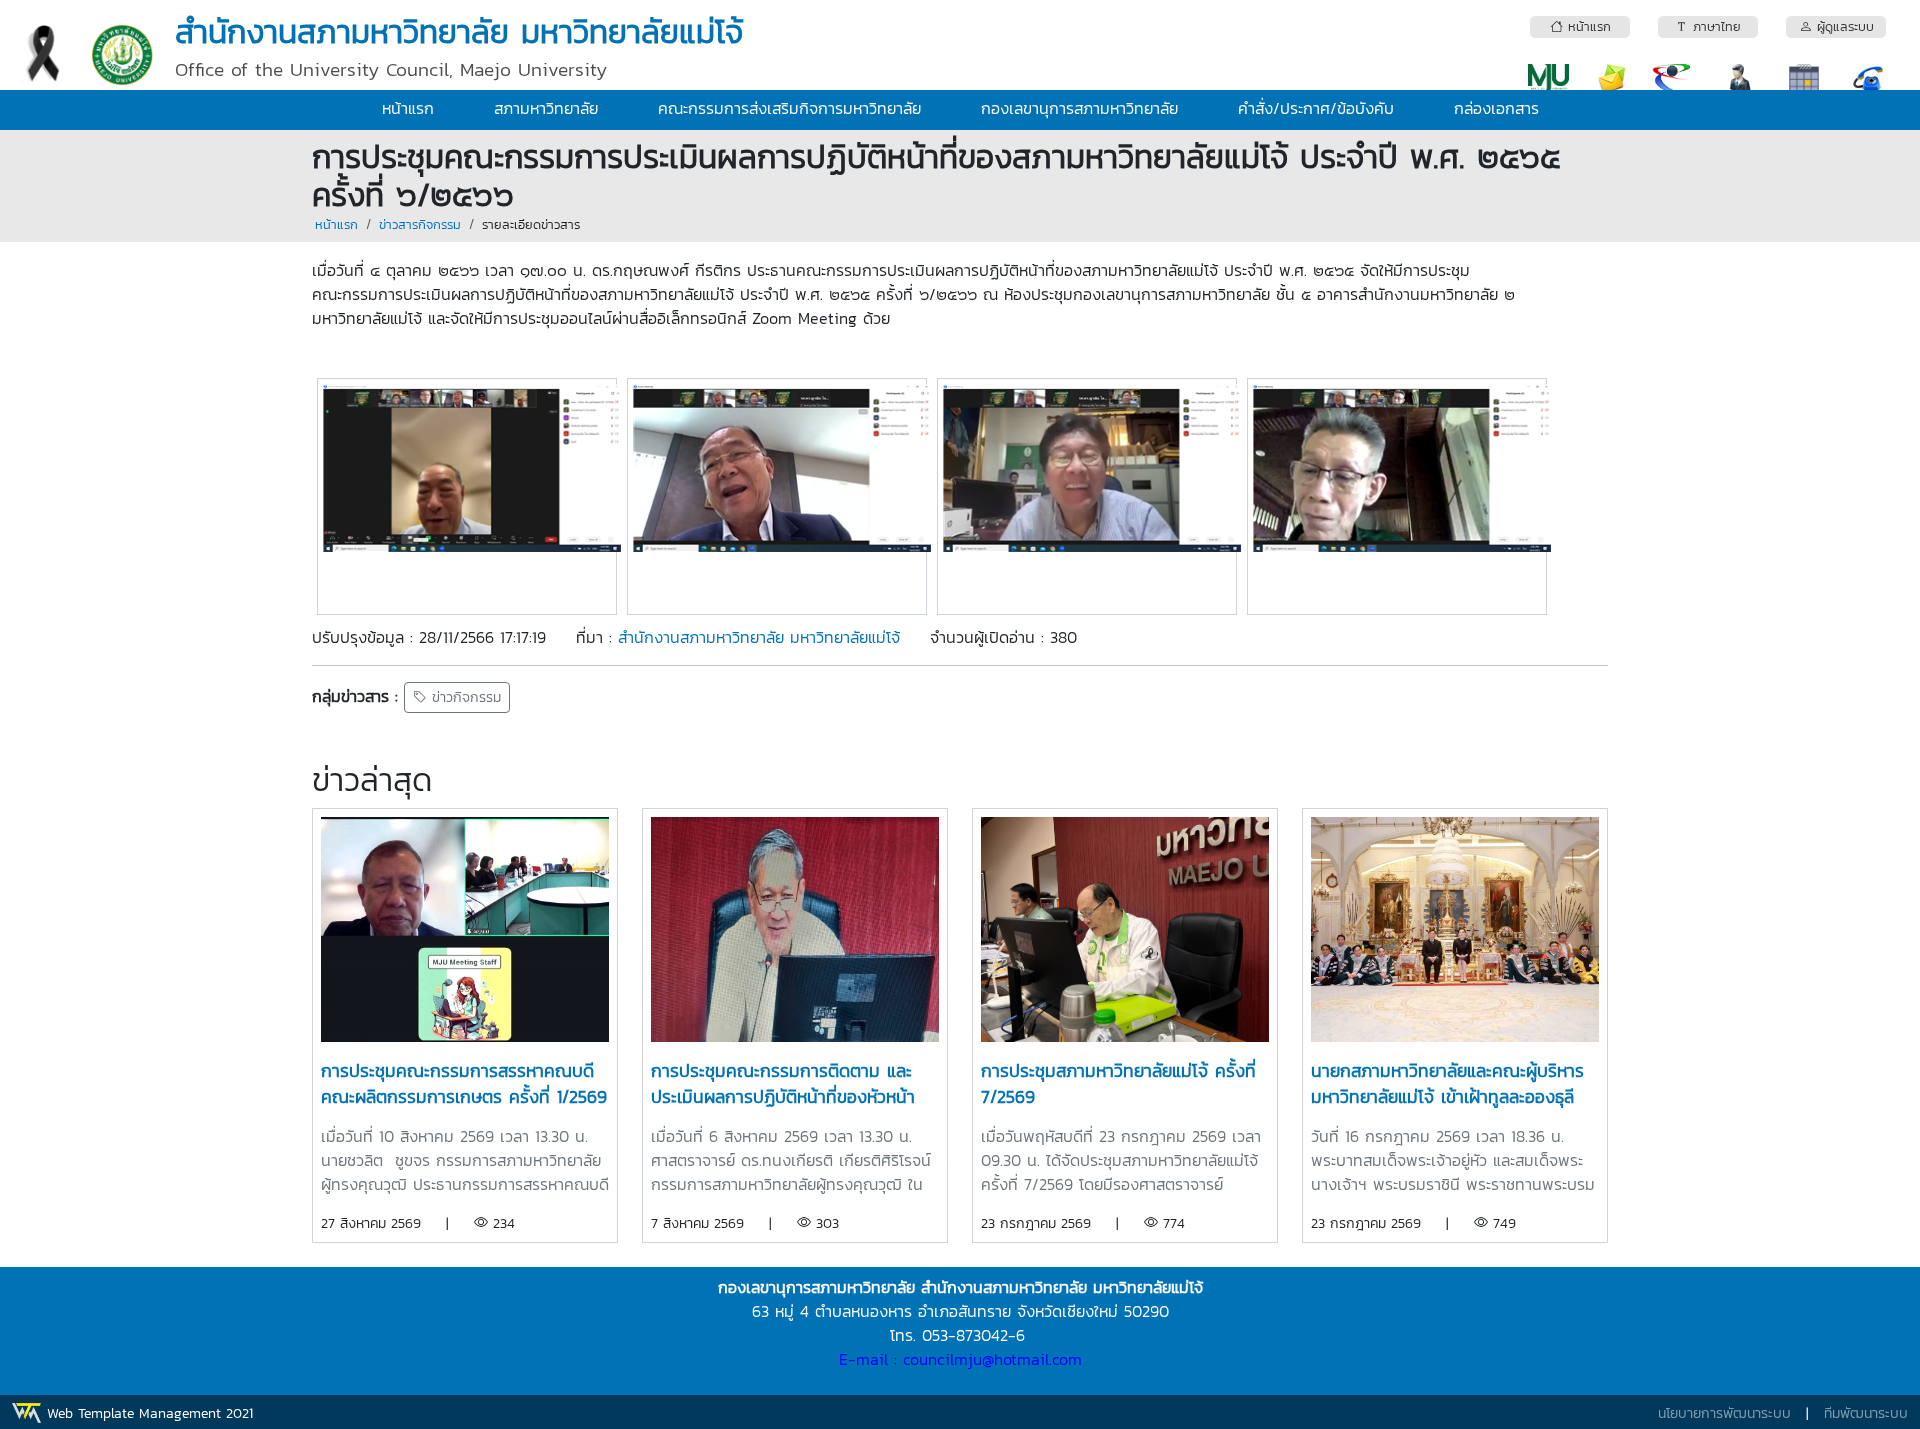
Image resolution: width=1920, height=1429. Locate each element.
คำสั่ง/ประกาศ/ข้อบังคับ (1316, 108)
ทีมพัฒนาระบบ (1866, 1413)
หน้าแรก (408, 108)
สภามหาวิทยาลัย (546, 108)
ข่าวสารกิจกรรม (420, 224)
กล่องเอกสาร (1496, 108)
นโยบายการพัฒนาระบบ (1724, 1413)
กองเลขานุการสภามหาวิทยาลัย (1079, 108)
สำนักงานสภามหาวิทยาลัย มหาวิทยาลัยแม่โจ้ (759, 637)
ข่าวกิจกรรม (464, 697)
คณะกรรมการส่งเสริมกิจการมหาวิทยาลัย (789, 108)
